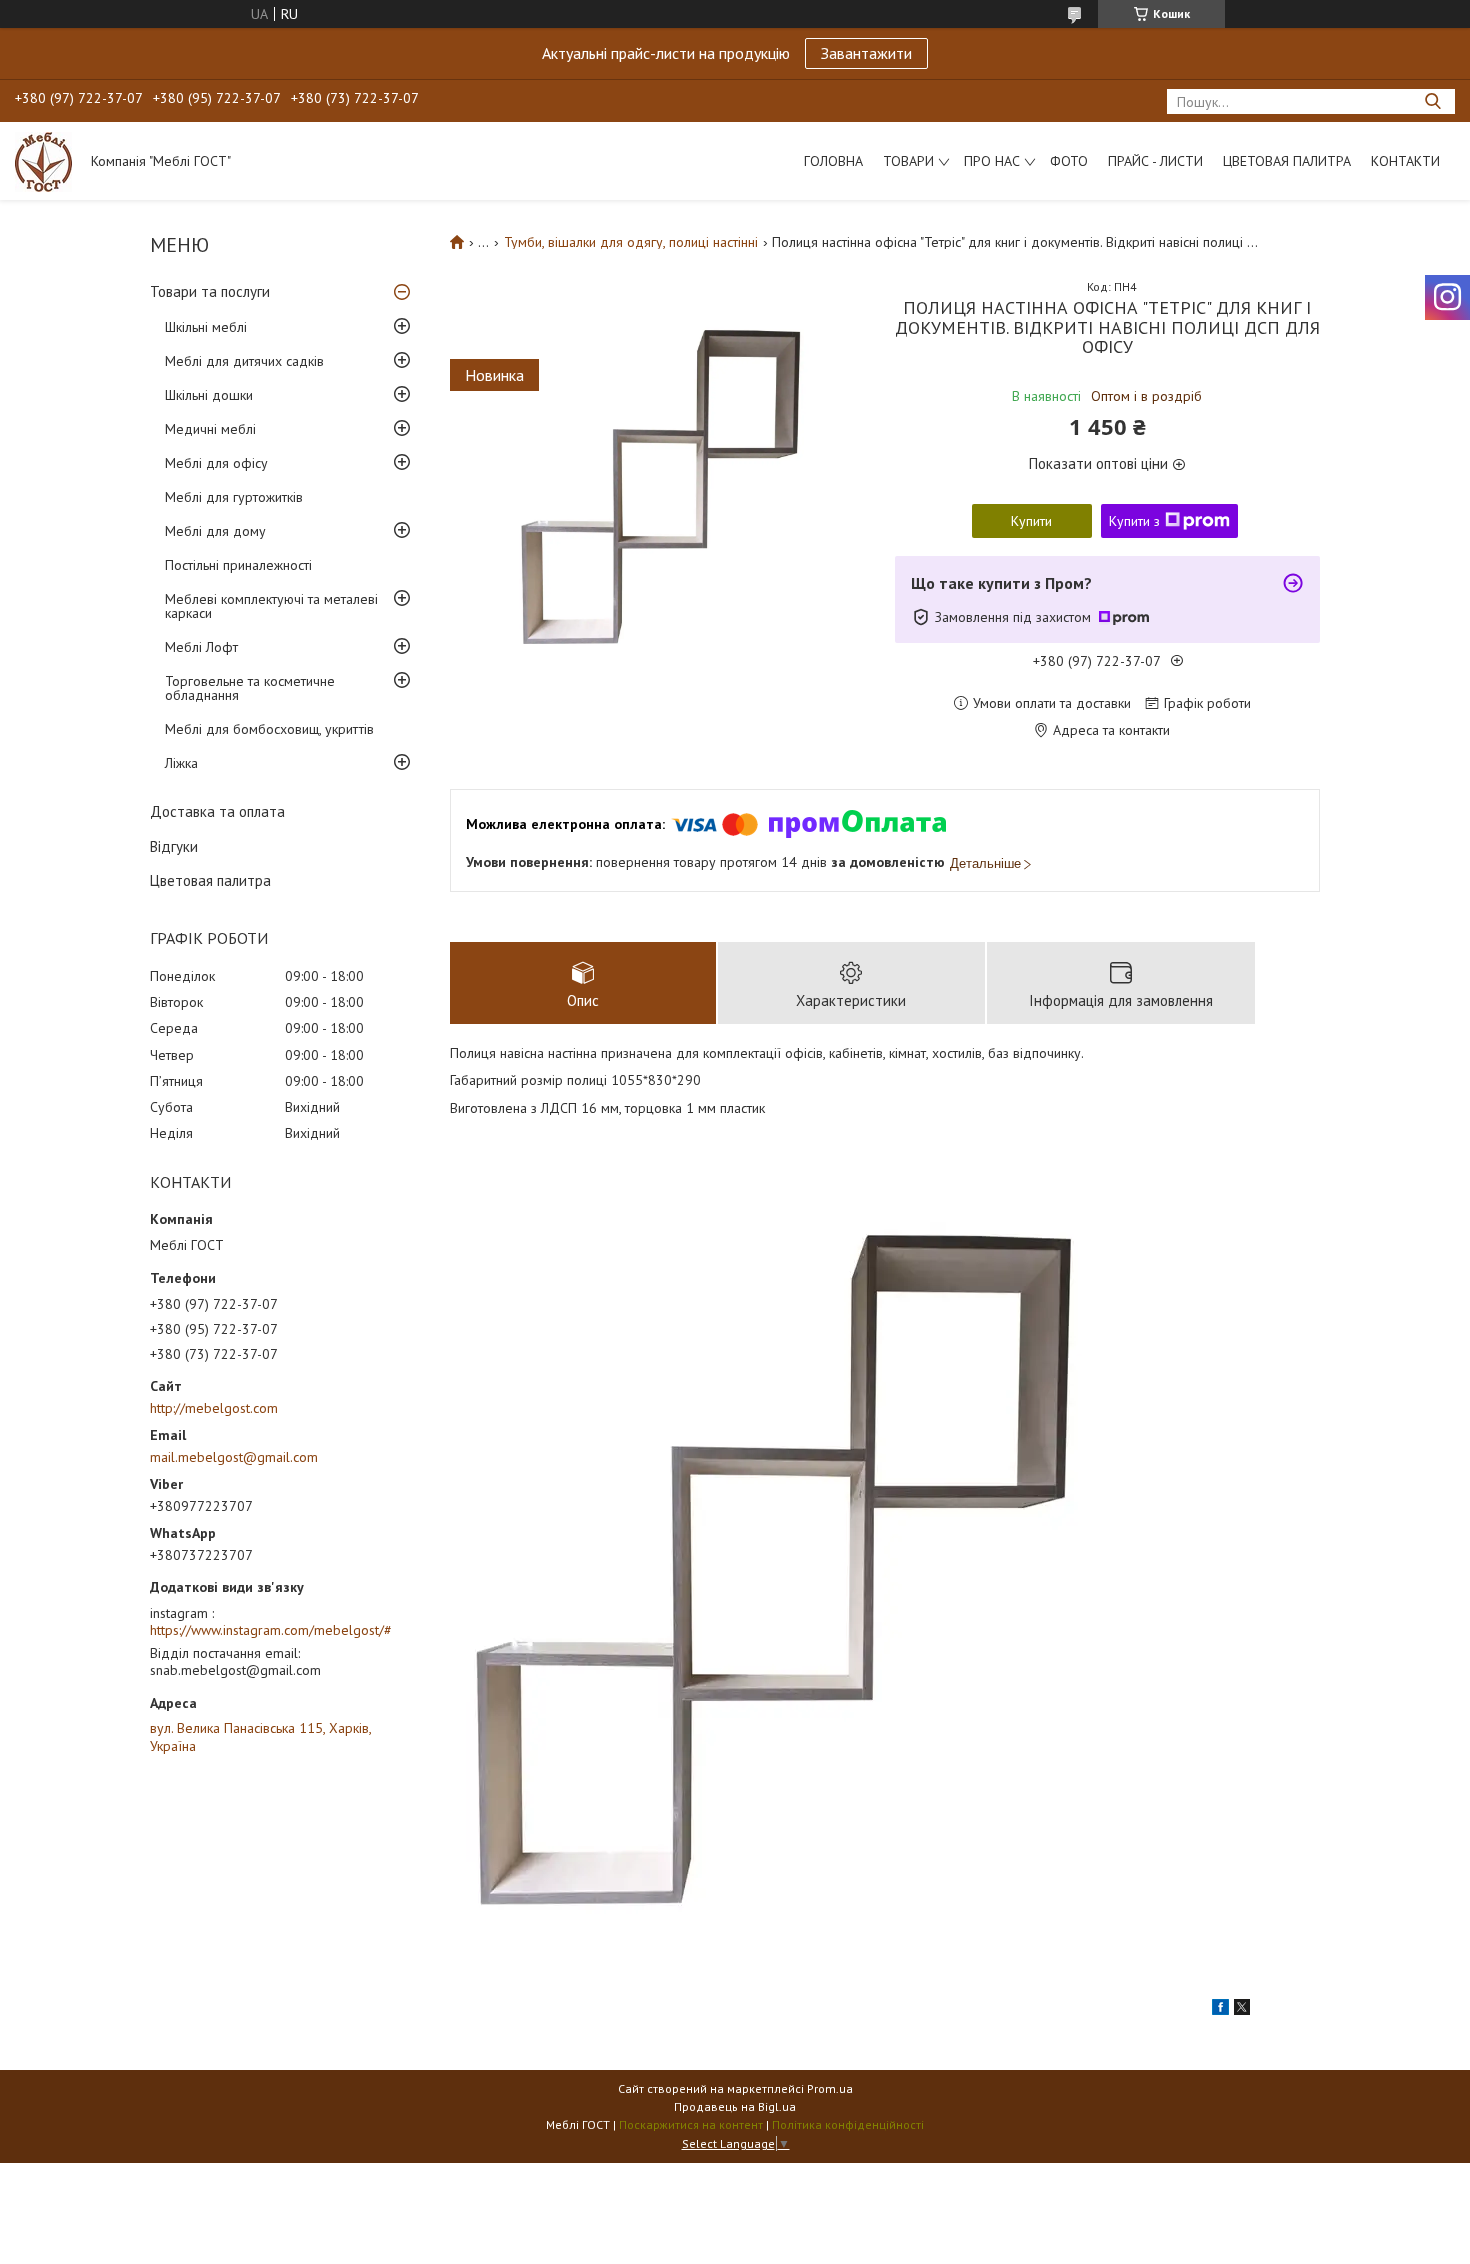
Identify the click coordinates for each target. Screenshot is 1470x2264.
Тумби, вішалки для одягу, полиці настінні (631, 242)
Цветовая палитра (1287, 161)
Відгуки (174, 846)
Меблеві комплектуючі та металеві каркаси (271, 606)
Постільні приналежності (238, 565)
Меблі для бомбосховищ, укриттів (269, 729)
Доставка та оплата (217, 811)
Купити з (1134, 521)
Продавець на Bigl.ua (735, 2106)
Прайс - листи (1155, 161)
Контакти (1405, 161)
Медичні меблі (210, 429)
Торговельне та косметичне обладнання (250, 688)
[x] (1242, 2010)
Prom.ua (830, 2088)
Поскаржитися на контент (691, 2124)
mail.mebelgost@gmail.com (234, 1457)
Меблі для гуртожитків (234, 497)
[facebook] (1220, 2010)
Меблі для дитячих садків (244, 361)
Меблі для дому (215, 531)
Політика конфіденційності (848, 2124)
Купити (1031, 521)
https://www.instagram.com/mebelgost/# (271, 1630)
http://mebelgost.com (214, 1408)
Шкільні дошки (209, 395)
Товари (908, 161)
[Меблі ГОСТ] (43, 161)
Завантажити (866, 53)
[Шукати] (1432, 101)
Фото (1069, 161)
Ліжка (181, 763)
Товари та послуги (210, 291)
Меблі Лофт (201, 647)
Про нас (992, 161)
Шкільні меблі (206, 327)
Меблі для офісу (216, 463)
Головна (833, 161)
